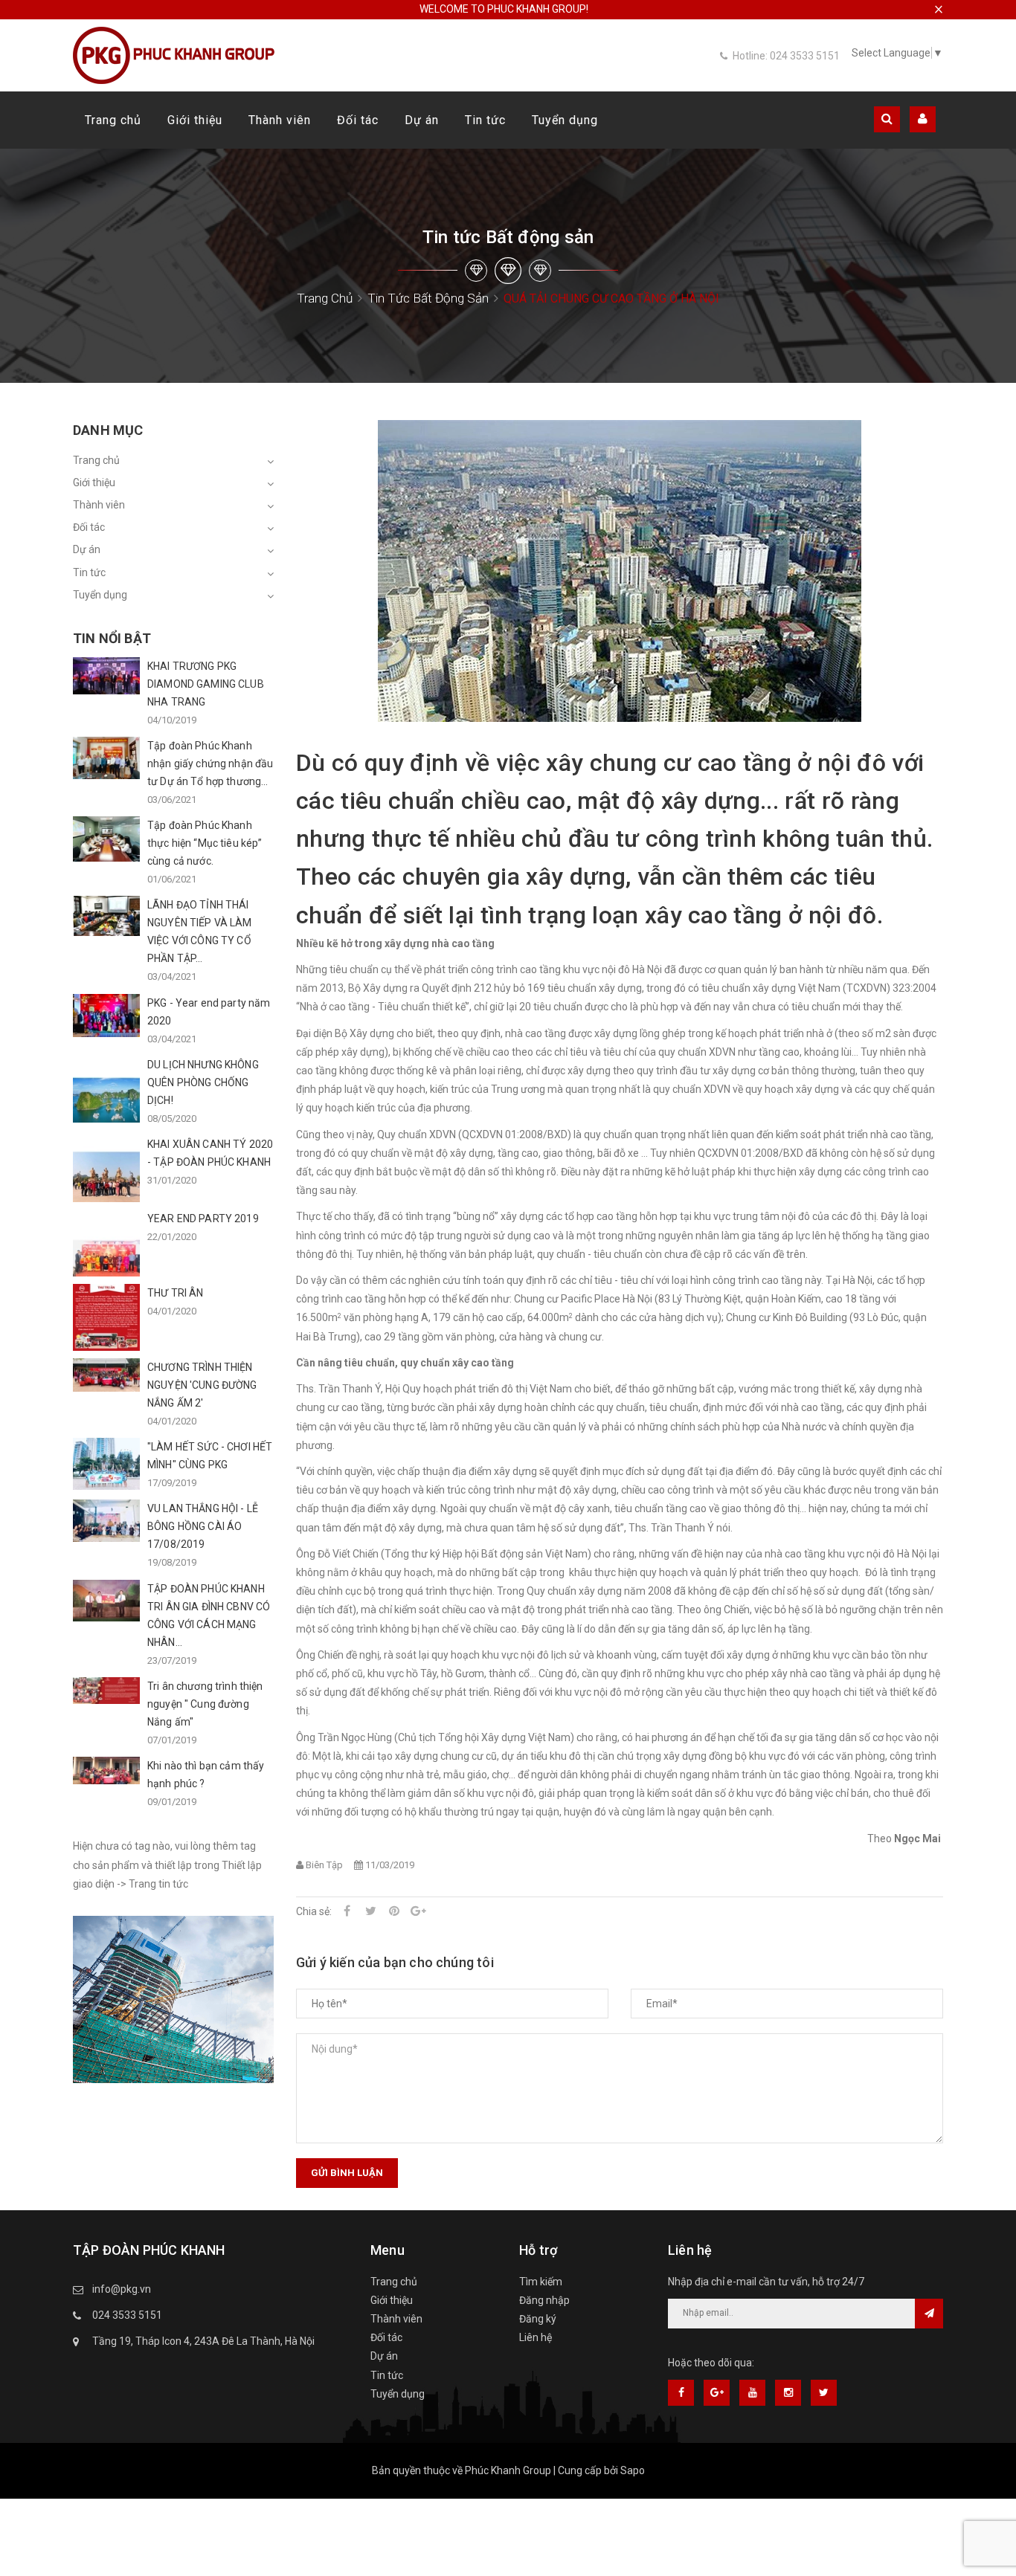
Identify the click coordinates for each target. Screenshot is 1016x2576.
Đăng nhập (544, 2300)
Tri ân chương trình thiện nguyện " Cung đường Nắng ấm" (205, 1704)
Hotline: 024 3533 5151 (786, 56)
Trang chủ (113, 120)
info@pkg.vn (122, 2289)
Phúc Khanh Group (508, 2470)
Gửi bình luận (347, 2173)
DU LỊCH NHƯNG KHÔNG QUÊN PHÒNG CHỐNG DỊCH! (203, 1082)
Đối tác (358, 120)
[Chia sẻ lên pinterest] (394, 1911)
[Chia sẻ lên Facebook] (347, 1911)
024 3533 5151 (127, 2315)
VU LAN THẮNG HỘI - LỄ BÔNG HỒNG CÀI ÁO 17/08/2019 (203, 1526)
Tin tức (485, 120)
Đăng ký (538, 2319)
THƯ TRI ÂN (175, 1293)
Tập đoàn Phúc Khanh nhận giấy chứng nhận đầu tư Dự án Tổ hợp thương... (210, 764)
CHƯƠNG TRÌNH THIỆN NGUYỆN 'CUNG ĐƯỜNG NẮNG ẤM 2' (202, 1385)
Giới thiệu (195, 120)
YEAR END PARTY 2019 (203, 1218)
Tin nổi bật (112, 638)
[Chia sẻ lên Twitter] (370, 1911)
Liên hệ (536, 2337)
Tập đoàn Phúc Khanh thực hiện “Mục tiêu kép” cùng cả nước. (205, 843)
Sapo (633, 2470)
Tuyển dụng (565, 120)
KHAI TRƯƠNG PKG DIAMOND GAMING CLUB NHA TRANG (206, 684)
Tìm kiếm (541, 2282)
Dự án (422, 120)
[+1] (418, 1911)
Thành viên (280, 120)
